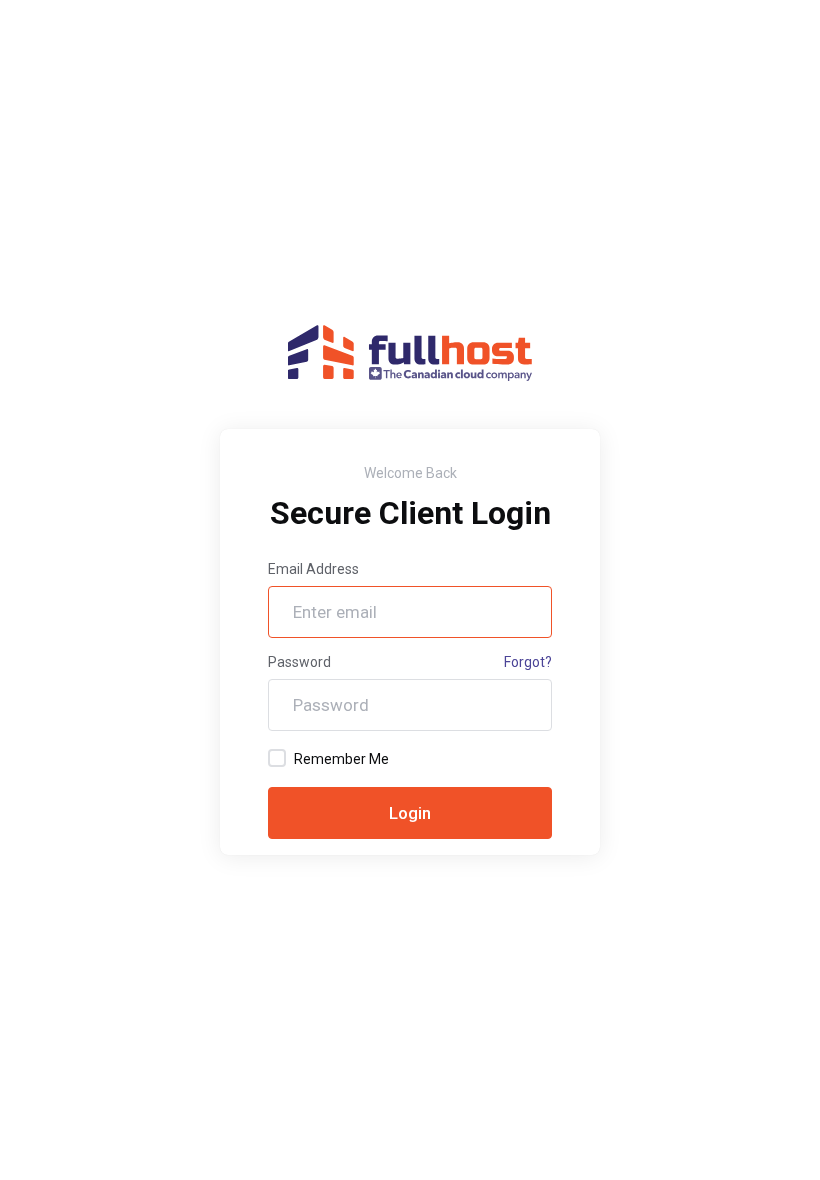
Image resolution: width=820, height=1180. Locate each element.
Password (299, 662)
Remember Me (341, 759)
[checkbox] (277, 758)
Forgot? (528, 662)
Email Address (313, 569)
